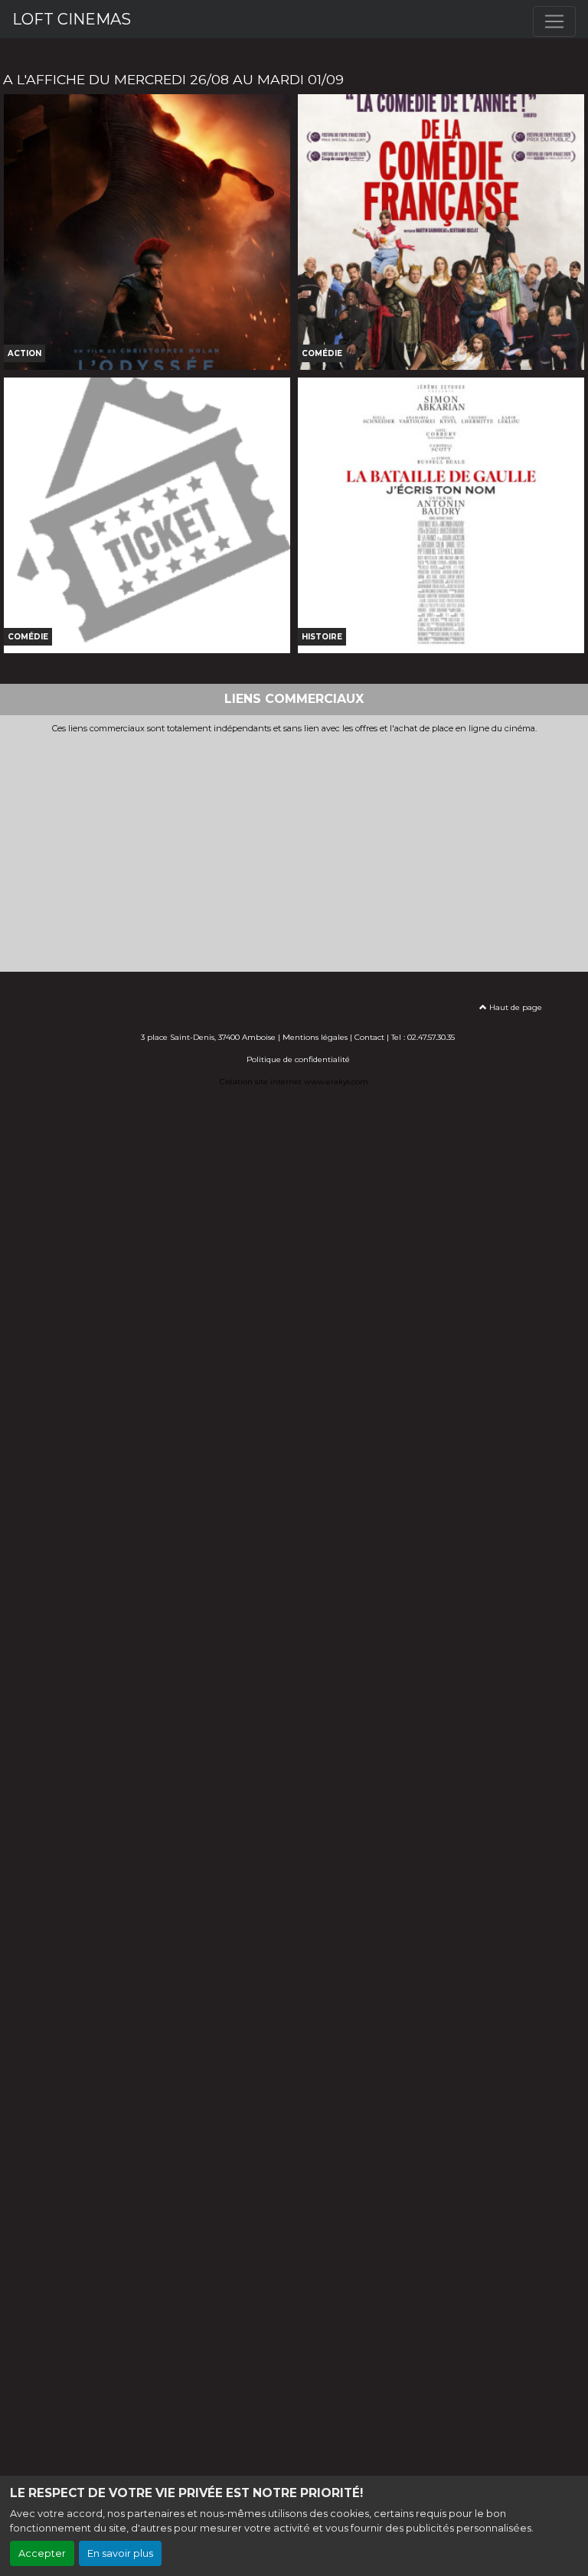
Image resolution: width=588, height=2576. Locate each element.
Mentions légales (315, 1037)
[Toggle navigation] (554, 21)
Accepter (42, 2553)
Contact (369, 1037)
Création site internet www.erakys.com (294, 1082)
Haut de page (514, 1007)
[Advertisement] (294, 848)
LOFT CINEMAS (72, 19)
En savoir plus (120, 2553)
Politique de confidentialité (298, 1059)
